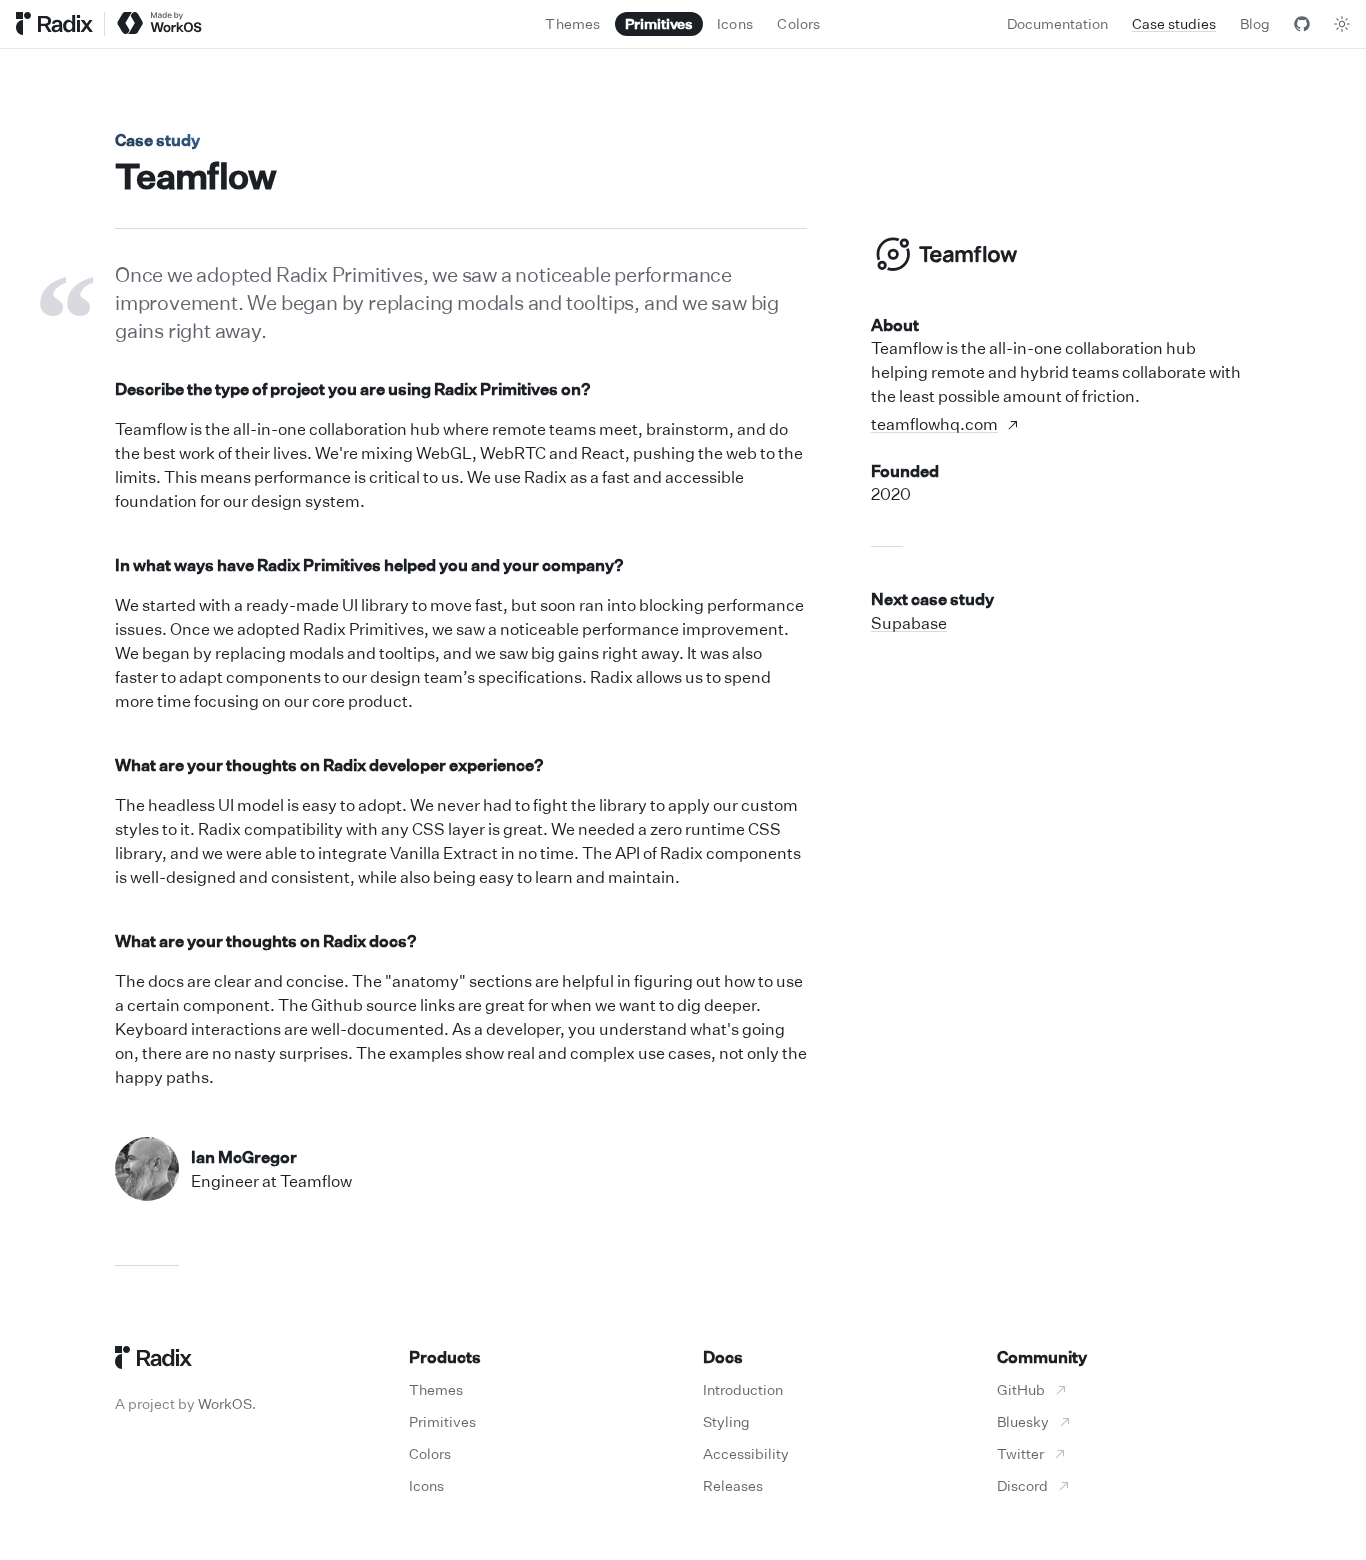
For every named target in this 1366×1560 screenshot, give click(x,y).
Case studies (1174, 23)
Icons (426, 1485)
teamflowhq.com (934, 424)
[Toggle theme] (1342, 24)
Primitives (442, 1421)
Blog (1255, 23)
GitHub (1021, 1389)
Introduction (743, 1389)
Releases (733, 1485)
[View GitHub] (1302, 24)
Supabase (909, 623)
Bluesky (1023, 1421)
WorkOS (225, 1403)
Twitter (1020, 1453)
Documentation (1057, 23)
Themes (436, 1389)
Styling (726, 1421)
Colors (430, 1453)
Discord (1022, 1485)
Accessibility (746, 1453)
